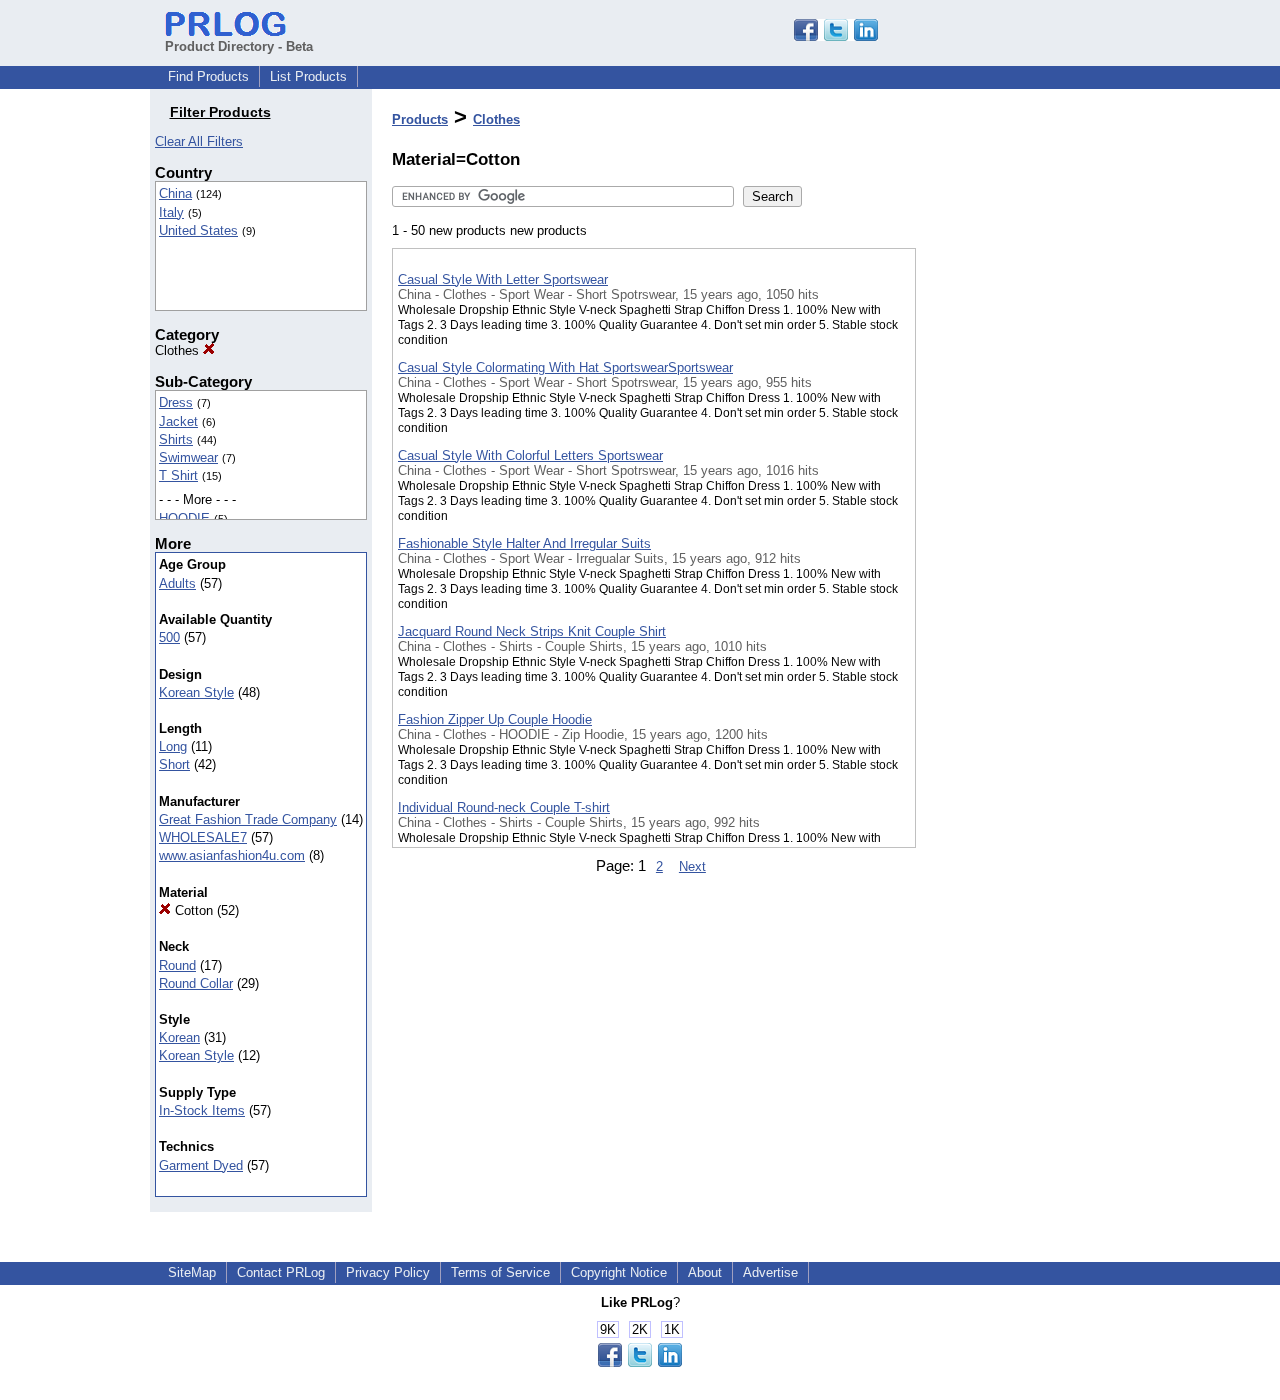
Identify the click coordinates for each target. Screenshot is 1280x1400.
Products (420, 119)
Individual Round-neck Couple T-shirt (504, 807)
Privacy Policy (388, 1272)
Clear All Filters (199, 141)
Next (692, 866)
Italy (171, 212)
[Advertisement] (1016, 519)
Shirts (176, 439)
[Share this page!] (836, 36)
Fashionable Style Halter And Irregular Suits (524, 543)
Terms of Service (500, 1272)
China (175, 193)
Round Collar (196, 983)
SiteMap (192, 1272)
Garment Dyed (201, 1165)
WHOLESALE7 (203, 837)
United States (198, 230)
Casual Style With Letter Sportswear (503, 279)
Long (173, 746)
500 (169, 637)
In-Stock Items (202, 1110)
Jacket (178, 421)
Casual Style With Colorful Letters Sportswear (530, 455)
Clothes (179, 350)
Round (177, 965)
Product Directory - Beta (239, 46)
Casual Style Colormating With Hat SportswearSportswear (565, 367)
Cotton (192, 910)
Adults (177, 583)
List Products (308, 76)
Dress (176, 402)
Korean (179, 1037)
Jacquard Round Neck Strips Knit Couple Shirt (532, 631)
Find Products (208, 76)
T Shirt (178, 475)
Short (174, 764)
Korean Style (196, 692)
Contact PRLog (281, 1272)
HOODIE (184, 518)
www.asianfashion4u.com (232, 855)
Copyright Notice (619, 1272)
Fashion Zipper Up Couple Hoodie (495, 719)
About (705, 1272)
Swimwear (188, 457)
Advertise (770, 1272)
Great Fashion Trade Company (248, 819)
